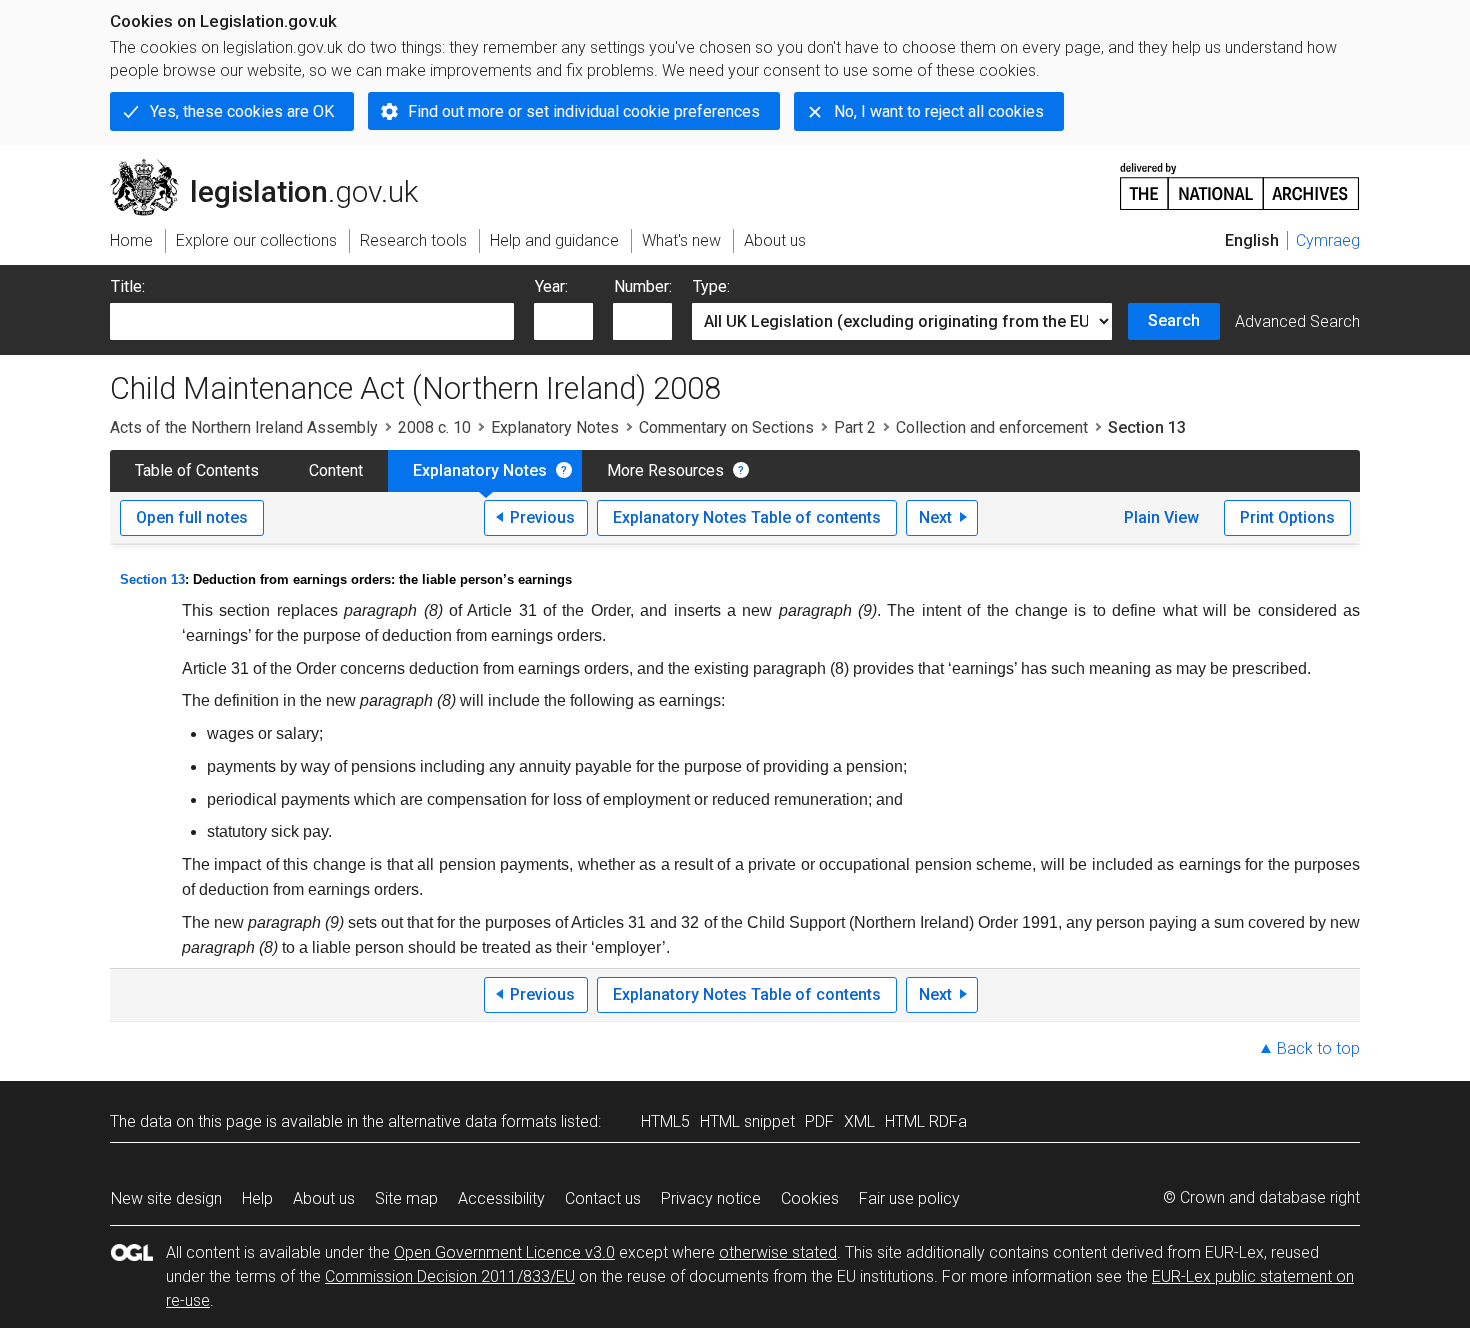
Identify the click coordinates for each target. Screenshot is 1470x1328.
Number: (643, 286)
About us (324, 1198)
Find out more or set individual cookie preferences (584, 111)
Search (1174, 320)
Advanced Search (1297, 321)
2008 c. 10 (434, 427)
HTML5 (665, 1121)
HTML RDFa (926, 1121)
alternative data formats (472, 1121)
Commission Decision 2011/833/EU (450, 1276)
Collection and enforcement (992, 427)
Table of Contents (197, 470)
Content (336, 470)
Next (935, 517)
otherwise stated (778, 1252)
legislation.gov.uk (275, 167)
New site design (166, 1198)
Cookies (810, 1198)
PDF (819, 1121)
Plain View (1161, 517)
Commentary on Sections (726, 427)
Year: (551, 286)
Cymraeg (1328, 240)
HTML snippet (747, 1121)
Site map (406, 1198)
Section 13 (152, 579)
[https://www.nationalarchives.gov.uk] (1240, 178)
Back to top (1318, 1048)
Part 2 (855, 427)
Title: (128, 286)
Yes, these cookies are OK (242, 111)
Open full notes (192, 517)
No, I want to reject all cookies (939, 111)
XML (859, 1121)
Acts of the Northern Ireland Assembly (244, 427)
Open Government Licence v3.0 (504, 1252)
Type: (711, 286)
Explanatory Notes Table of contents (747, 517)
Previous (542, 517)
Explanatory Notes (555, 427)
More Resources (665, 470)
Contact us (603, 1198)
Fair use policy (909, 1198)
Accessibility (501, 1198)
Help (257, 1198)
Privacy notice (711, 1198)
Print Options (1287, 517)
